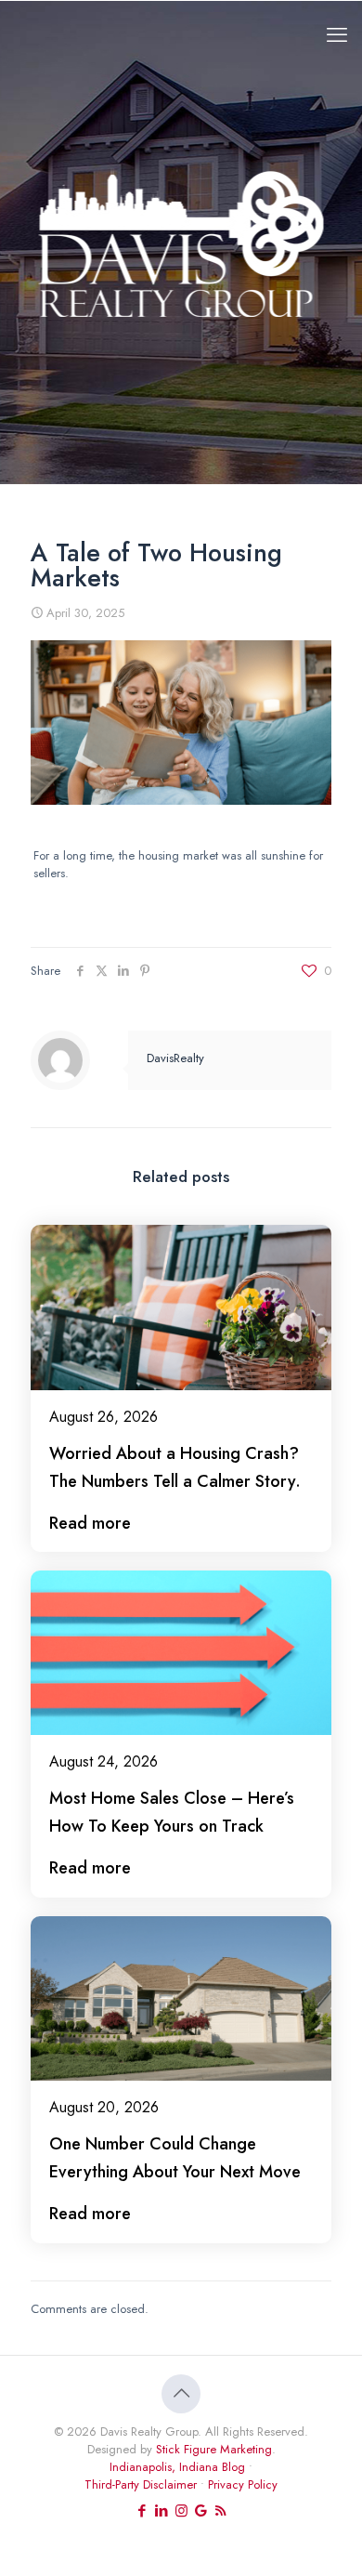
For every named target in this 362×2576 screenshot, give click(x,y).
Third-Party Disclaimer (141, 2484)
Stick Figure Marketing (214, 2449)
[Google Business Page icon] (201, 2511)
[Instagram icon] (181, 2511)
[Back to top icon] (181, 2394)
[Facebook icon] (142, 2511)
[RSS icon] (220, 2511)
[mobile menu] (337, 34)
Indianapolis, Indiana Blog (177, 2467)
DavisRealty (175, 1058)
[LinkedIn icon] (162, 2511)
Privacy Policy (243, 2484)
